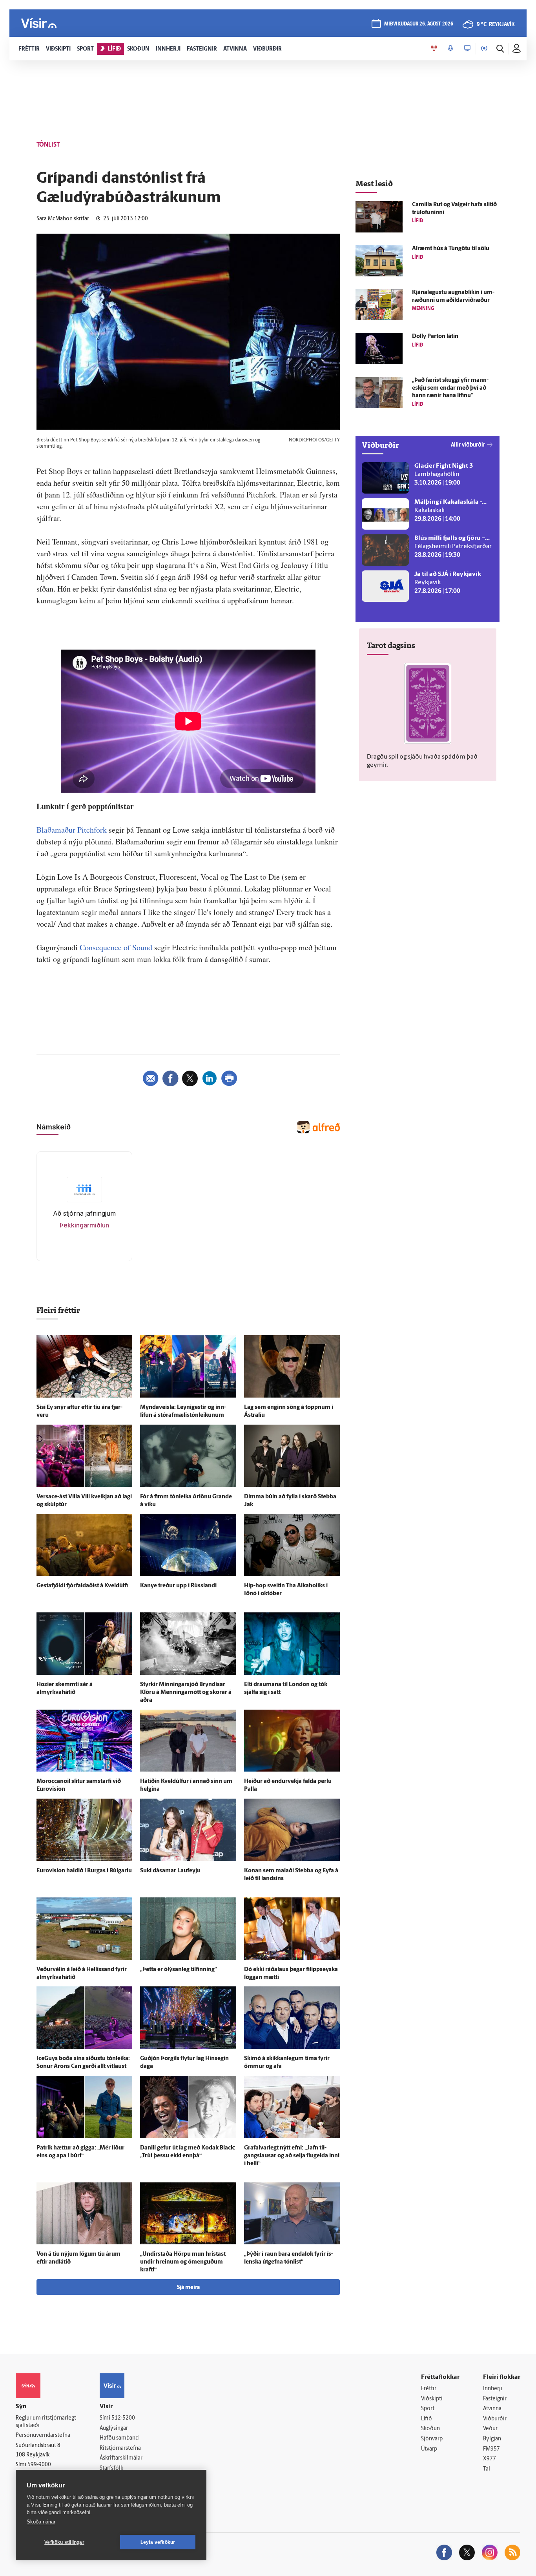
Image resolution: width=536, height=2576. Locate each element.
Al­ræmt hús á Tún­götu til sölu (451, 249)
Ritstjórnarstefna (120, 2448)
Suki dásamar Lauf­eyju (170, 1871)
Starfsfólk (111, 2468)
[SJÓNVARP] (467, 49)
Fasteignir (495, 2399)
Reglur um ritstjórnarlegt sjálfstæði (46, 2422)
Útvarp (429, 2449)
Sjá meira (188, 2288)
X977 (490, 2459)
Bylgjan (492, 2439)
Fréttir (429, 2389)
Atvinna (492, 2409)
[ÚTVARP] (484, 49)
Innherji (493, 2389)
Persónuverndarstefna (43, 2435)
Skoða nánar (41, 2522)
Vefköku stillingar (64, 2542)
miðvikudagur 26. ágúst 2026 (419, 24)
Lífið (427, 2419)
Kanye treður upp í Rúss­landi (178, 1586)
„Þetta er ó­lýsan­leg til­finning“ (179, 1970)
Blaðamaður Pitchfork (72, 830)
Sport (428, 2409)
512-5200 (123, 2418)
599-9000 (39, 2465)
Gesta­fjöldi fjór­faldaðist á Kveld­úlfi (82, 1586)
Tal (487, 2469)
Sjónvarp (432, 2439)
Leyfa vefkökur (158, 2542)
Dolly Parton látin (435, 337)
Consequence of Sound (116, 947)
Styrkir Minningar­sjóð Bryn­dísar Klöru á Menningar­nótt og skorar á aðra (186, 1693)
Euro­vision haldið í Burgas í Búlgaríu (84, 1871)
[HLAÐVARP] (450, 49)
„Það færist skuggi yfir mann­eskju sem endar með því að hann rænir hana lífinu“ (450, 388)
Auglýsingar (114, 2428)
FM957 (491, 2449)
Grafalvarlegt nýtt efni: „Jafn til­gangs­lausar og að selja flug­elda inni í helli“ (292, 2156)
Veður (490, 2429)
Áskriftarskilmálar (121, 2458)
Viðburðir (495, 2419)
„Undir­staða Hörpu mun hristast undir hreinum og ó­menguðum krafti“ (183, 2262)
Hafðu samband (119, 2438)
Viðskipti (432, 2399)
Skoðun (430, 2429)
